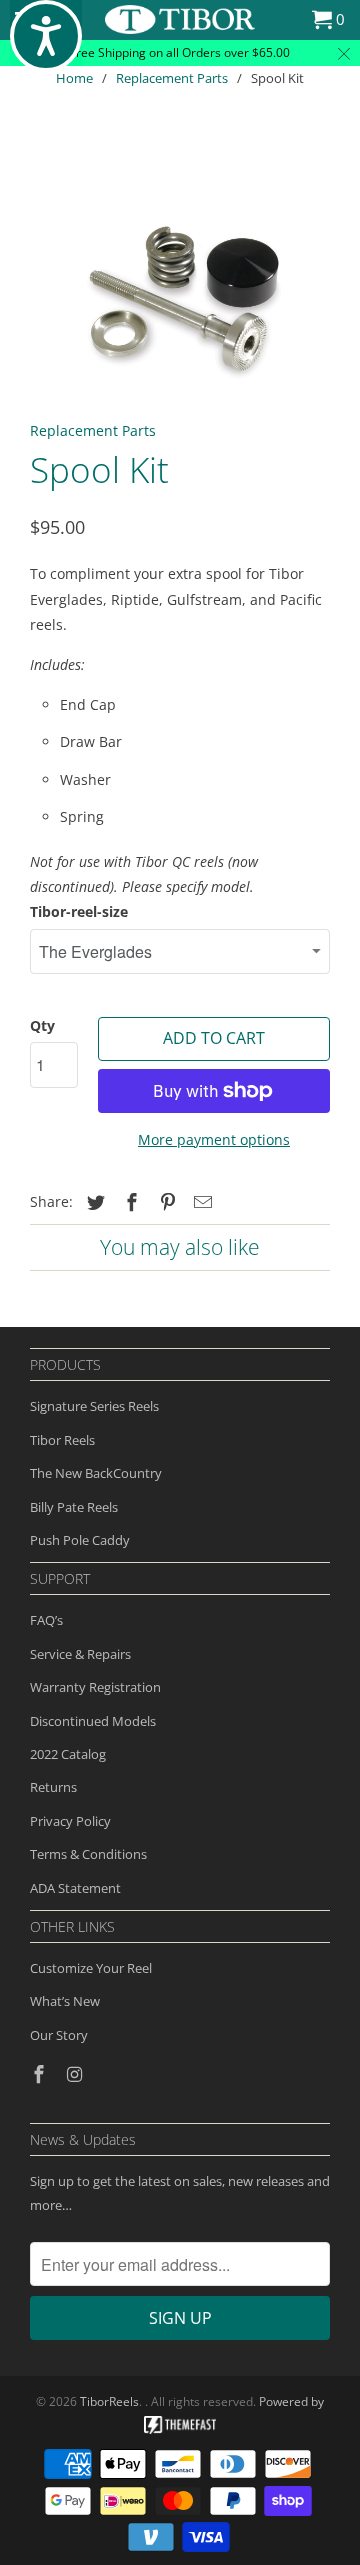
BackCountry (123, 1473)
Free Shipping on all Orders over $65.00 (180, 52)
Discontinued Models (93, 1721)
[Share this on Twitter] (93, 1202)
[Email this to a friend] (200, 1202)
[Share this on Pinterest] (165, 1202)
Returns (53, 1787)
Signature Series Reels (94, 1406)
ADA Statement (75, 1888)
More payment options (214, 1139)
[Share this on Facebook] (129, 1202)
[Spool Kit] (180, 273)
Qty (42, 1025)
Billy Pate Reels (74, 1507)
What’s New (65, 2001)
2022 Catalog (68, 1754)
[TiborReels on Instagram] (77, 2074)
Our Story (59, 2035)
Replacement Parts (172, 78)
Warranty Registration (95, 1687)
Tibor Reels (62, 1440)
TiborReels (109, 2401)
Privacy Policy (70, 1821)
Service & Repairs (80, 1654)
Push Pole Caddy (80, 1540)
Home (74, 78)
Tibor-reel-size (79, 911)
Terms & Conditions (88, 1854)
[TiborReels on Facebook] (41, 2074)
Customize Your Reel (91, 1968)
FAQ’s (46, 1620)
